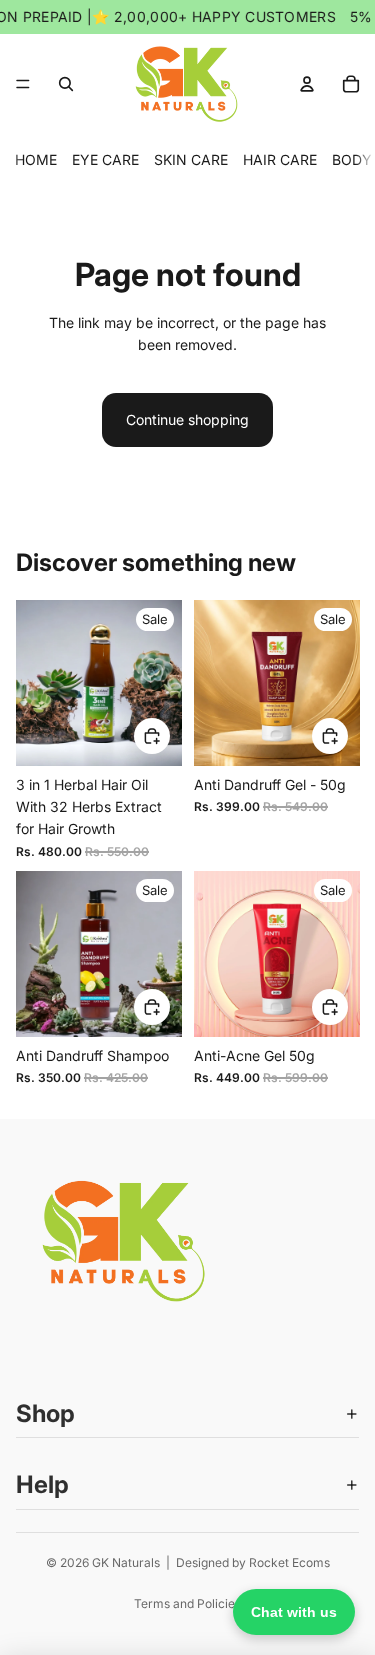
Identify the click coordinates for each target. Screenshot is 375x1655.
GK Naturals (126, 1562)
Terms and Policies (187, 1603)
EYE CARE (105, 159)
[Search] (66, 84)
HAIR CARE (280, 159)
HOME (36, 159)
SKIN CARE (191, 159)
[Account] (307, 84)
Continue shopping (187, 419)
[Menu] (23, 84)
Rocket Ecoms (289, 1562)
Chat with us (294, 1612)
